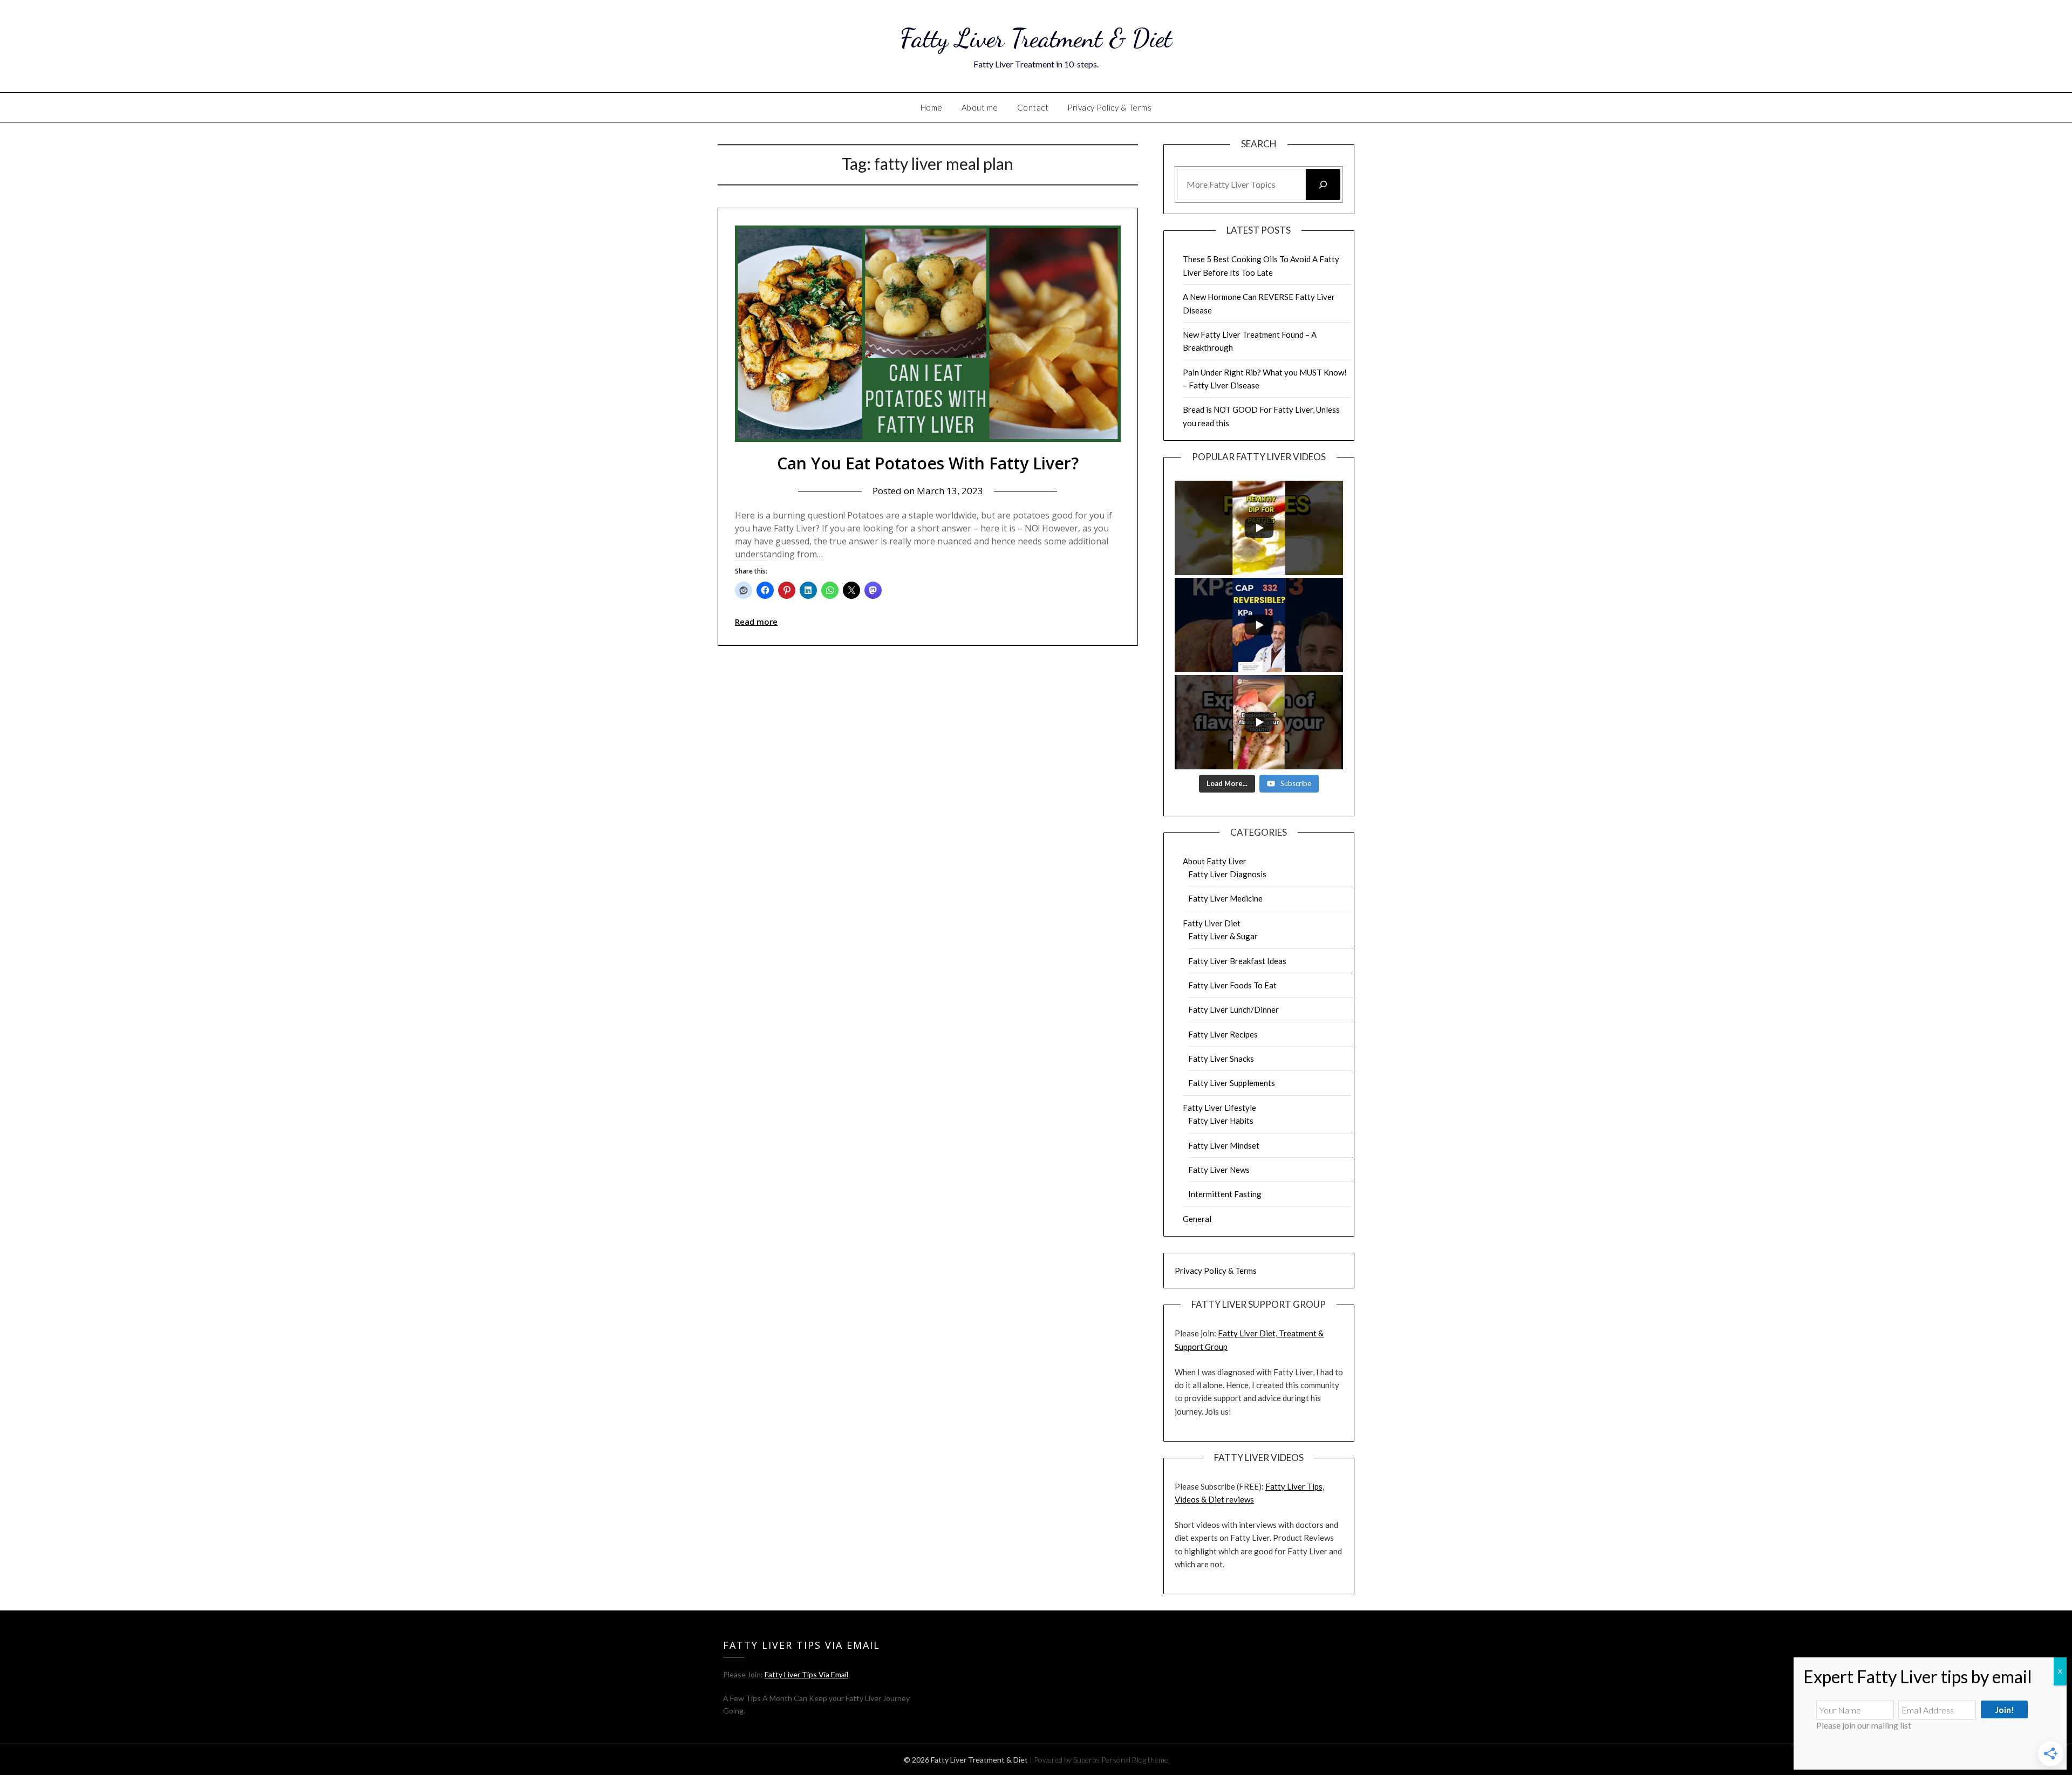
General (1197, 1219)
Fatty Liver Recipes (1223, 1034)
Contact (1033, 107)
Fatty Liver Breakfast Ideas (1237, 961)
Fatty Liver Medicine (1225, 898)
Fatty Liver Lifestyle (1219, 1108)
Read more (756, 622)
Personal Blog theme (1135, 1760)
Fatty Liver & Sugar (1223, 936)
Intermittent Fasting (1225, 1194)
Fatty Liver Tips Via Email (806, 1674)
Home (932, 107)
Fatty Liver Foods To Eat (1232, 985)
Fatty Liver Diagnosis (1227, 874)
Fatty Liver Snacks (1221, 1059)
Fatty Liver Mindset (1224, 1145)
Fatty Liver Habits (1221, 1121)
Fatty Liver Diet (1212, 923)
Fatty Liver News (1219, 1170)
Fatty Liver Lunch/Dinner (1233, 1009)
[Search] (1323, 185)
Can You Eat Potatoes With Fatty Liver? (928, 463)
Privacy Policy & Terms (1109, 107)
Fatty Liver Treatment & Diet (1036, 38)
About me (980, 107)
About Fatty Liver (1215, 861)
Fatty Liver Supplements (1232, 1083)
